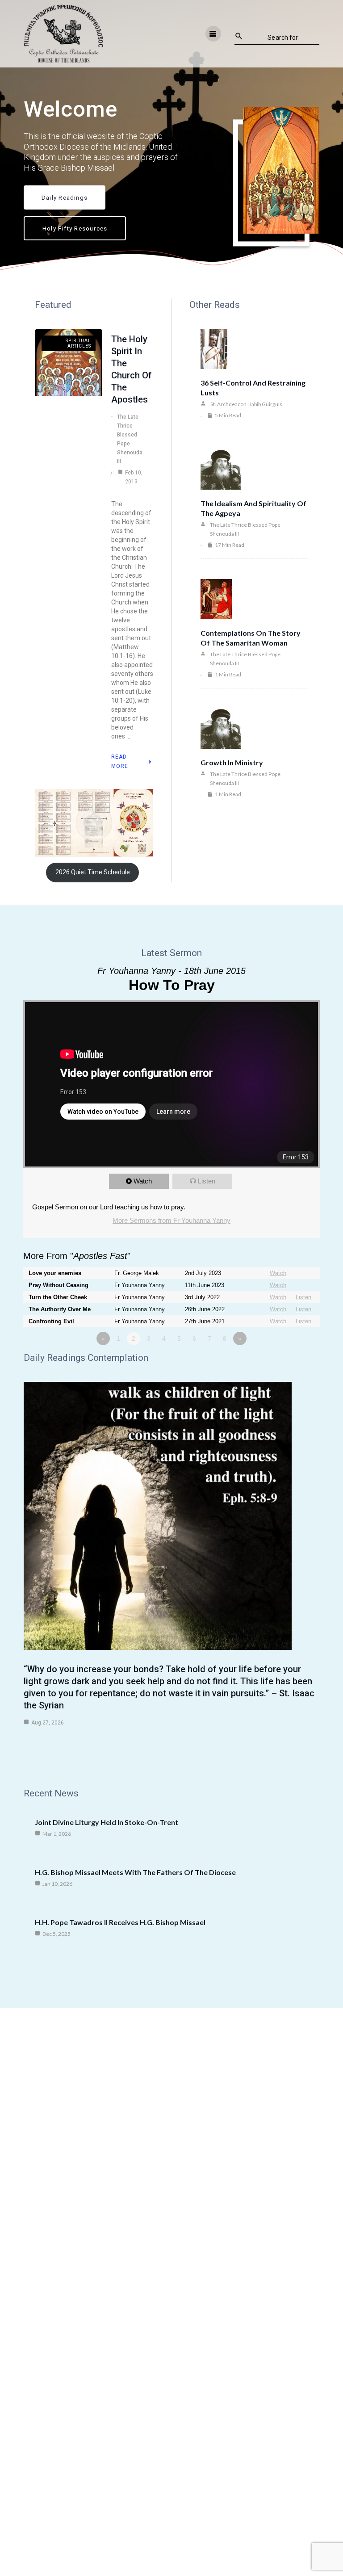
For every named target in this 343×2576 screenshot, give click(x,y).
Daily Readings (65, 197)
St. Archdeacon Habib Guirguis (246, 404)
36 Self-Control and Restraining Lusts (253, 388)
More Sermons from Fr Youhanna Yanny (171, 1220)
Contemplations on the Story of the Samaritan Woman (251, 638)
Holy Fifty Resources (75, 228)
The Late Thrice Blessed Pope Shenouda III (130, 439)
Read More (120, 761)
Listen (207, 1181)
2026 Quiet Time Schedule (93, 872)
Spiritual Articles (78, 343)
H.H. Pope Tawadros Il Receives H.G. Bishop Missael (120, 1922)
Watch (143, 1181)
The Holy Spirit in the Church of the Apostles (132, 369)
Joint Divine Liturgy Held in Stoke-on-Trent (107, 1822)
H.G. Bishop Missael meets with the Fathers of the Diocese (135, 1872)
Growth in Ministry (232, 762)
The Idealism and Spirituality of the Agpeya (253, 508)
